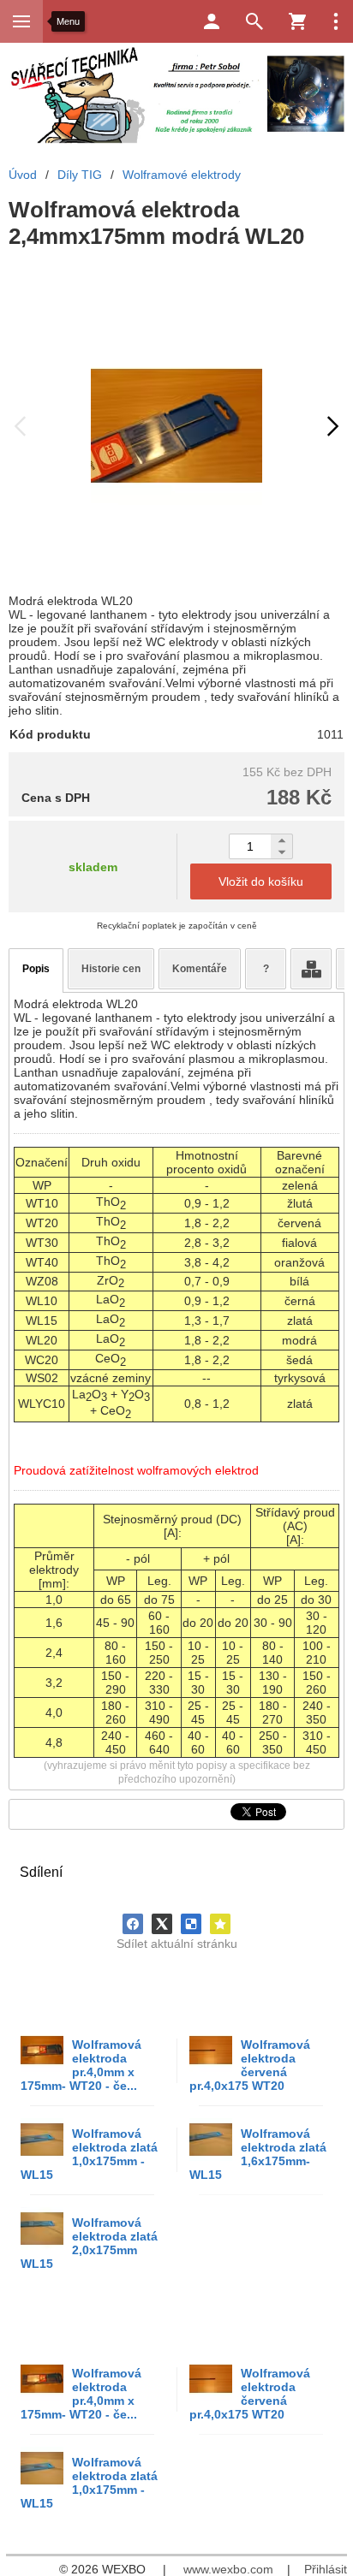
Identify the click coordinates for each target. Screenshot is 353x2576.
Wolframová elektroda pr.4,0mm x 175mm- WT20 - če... (81, 2065)
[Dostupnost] (311, 969)
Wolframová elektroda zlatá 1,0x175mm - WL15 (89, 2154)
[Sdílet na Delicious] (191, 1924)
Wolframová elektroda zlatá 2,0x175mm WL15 (89, 2243)
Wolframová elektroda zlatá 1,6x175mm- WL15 (258, 2154)
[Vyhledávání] (254, 21)
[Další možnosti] (336, 21)
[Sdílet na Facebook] (133, 1924)
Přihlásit (326, 2569)
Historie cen (111, 969)
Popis (36, 969)
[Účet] (212, 21)
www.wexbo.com (228, 2569)
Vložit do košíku (261, 881)
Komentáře (200, 969)
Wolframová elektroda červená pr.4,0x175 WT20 (250, 2065)
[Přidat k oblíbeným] (220, 1924)
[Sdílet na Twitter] (162, 1924)
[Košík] (297, 21)
